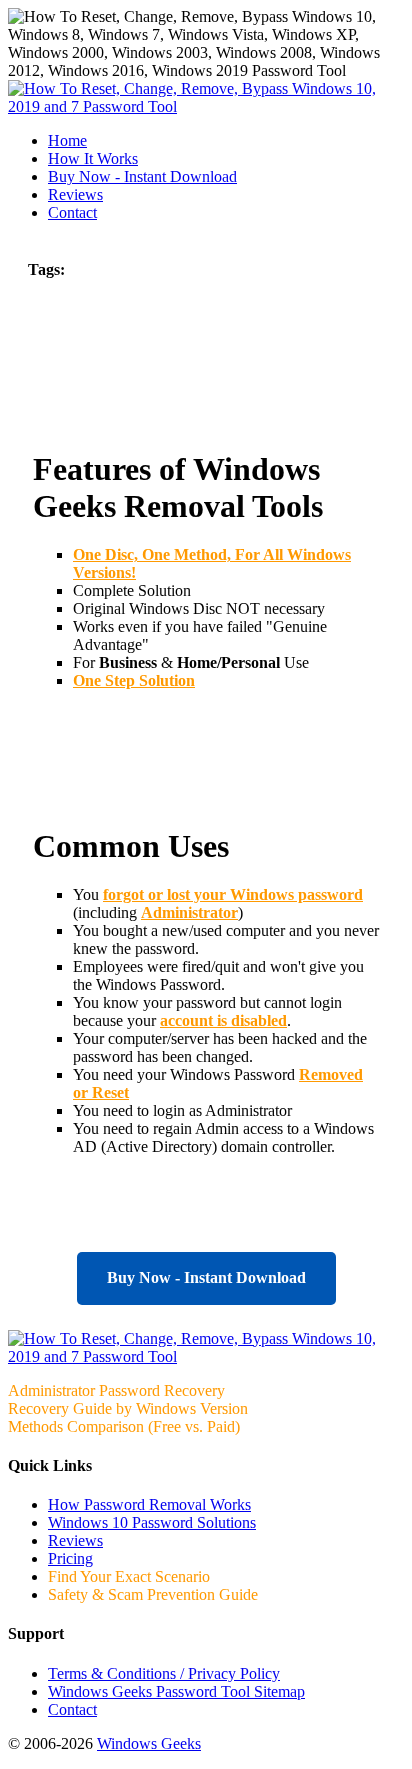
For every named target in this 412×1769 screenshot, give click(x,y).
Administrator (189, 912)
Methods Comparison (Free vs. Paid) (124, 1426)
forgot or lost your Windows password (233, 894)
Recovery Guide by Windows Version (128, 1408)
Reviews (75, 194)
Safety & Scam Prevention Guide (153, 1594)
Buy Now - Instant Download (206, 1277)
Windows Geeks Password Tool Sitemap (176, 1691)
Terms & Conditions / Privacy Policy (164, 1673)
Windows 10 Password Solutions (152, 1522)
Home (67, 140)
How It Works (93, 158)
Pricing (70, 1558)
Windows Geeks (149, 1743)
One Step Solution (134, 680)
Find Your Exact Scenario (129, 1576)
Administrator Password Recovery (116, 1390)
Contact (72, 212)
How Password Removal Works (149, 1504)
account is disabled (223, 1020)
